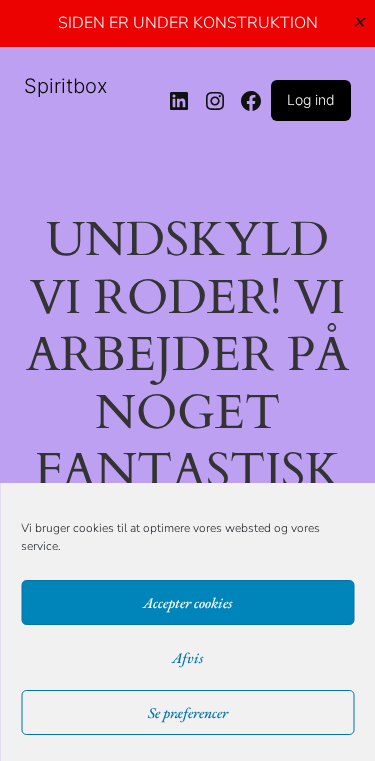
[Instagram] (215, 101)
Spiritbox (66, 86)
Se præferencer (188, 712)
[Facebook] (251, 101)
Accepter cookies (187, 602)
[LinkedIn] (179, 101)
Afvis (187, 657)
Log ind (311, 99)
